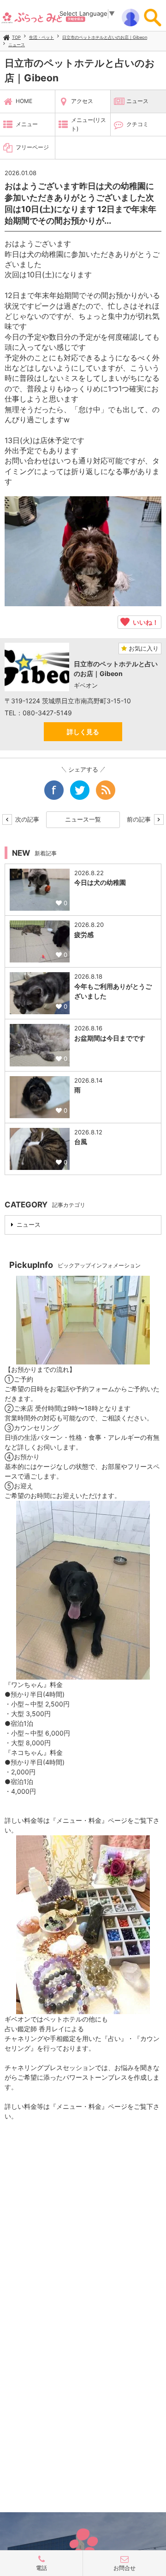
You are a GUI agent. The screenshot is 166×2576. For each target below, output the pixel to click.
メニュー (27, 124)
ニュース (17, 45)
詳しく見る (83, 732)
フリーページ (32, 147)
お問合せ (125, 2568)
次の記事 (26, 819)
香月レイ (52, 2029)
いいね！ (144, 622)
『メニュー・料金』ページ (89, 1820)
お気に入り (143, 648)
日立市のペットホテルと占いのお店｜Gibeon (105, 37)
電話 (41, 2568)
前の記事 (140, 819)
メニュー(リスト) (89, 124)
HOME (24, 101)
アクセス (82, 101)
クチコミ (137, 124)
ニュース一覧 (83, 819)
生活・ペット (41, 37)
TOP (16, 37)
